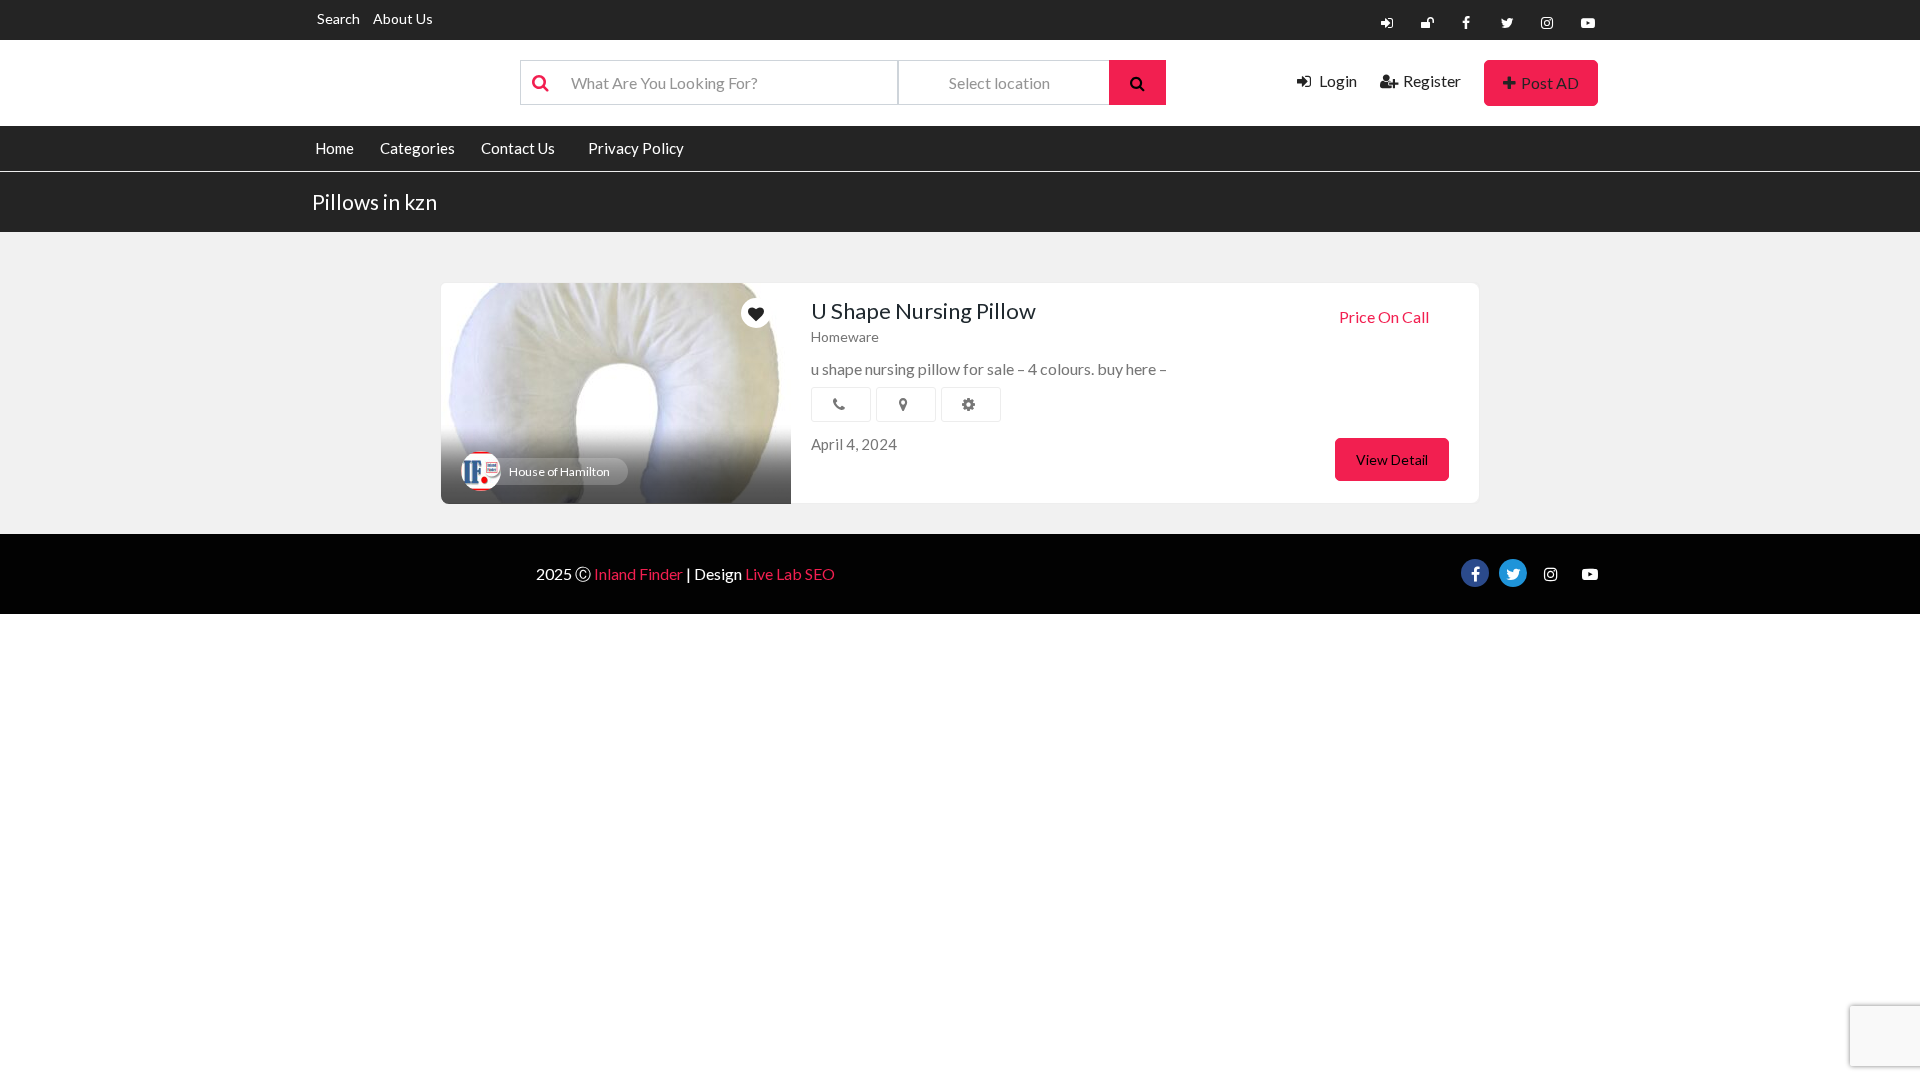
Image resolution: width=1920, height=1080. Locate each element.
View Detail (1392, 459)
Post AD (1550, 82)
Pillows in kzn (374, 201)
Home (334, 148)
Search (338, 18)
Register (1432, 80)
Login (1336, 80)
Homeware (845, 336)
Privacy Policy (636, 148)
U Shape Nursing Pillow (923, 310)
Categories (417, 148)
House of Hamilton (559, 471)
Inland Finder (638, 573)
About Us (403, 18)
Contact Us (518, 148)
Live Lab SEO (790, 573)
